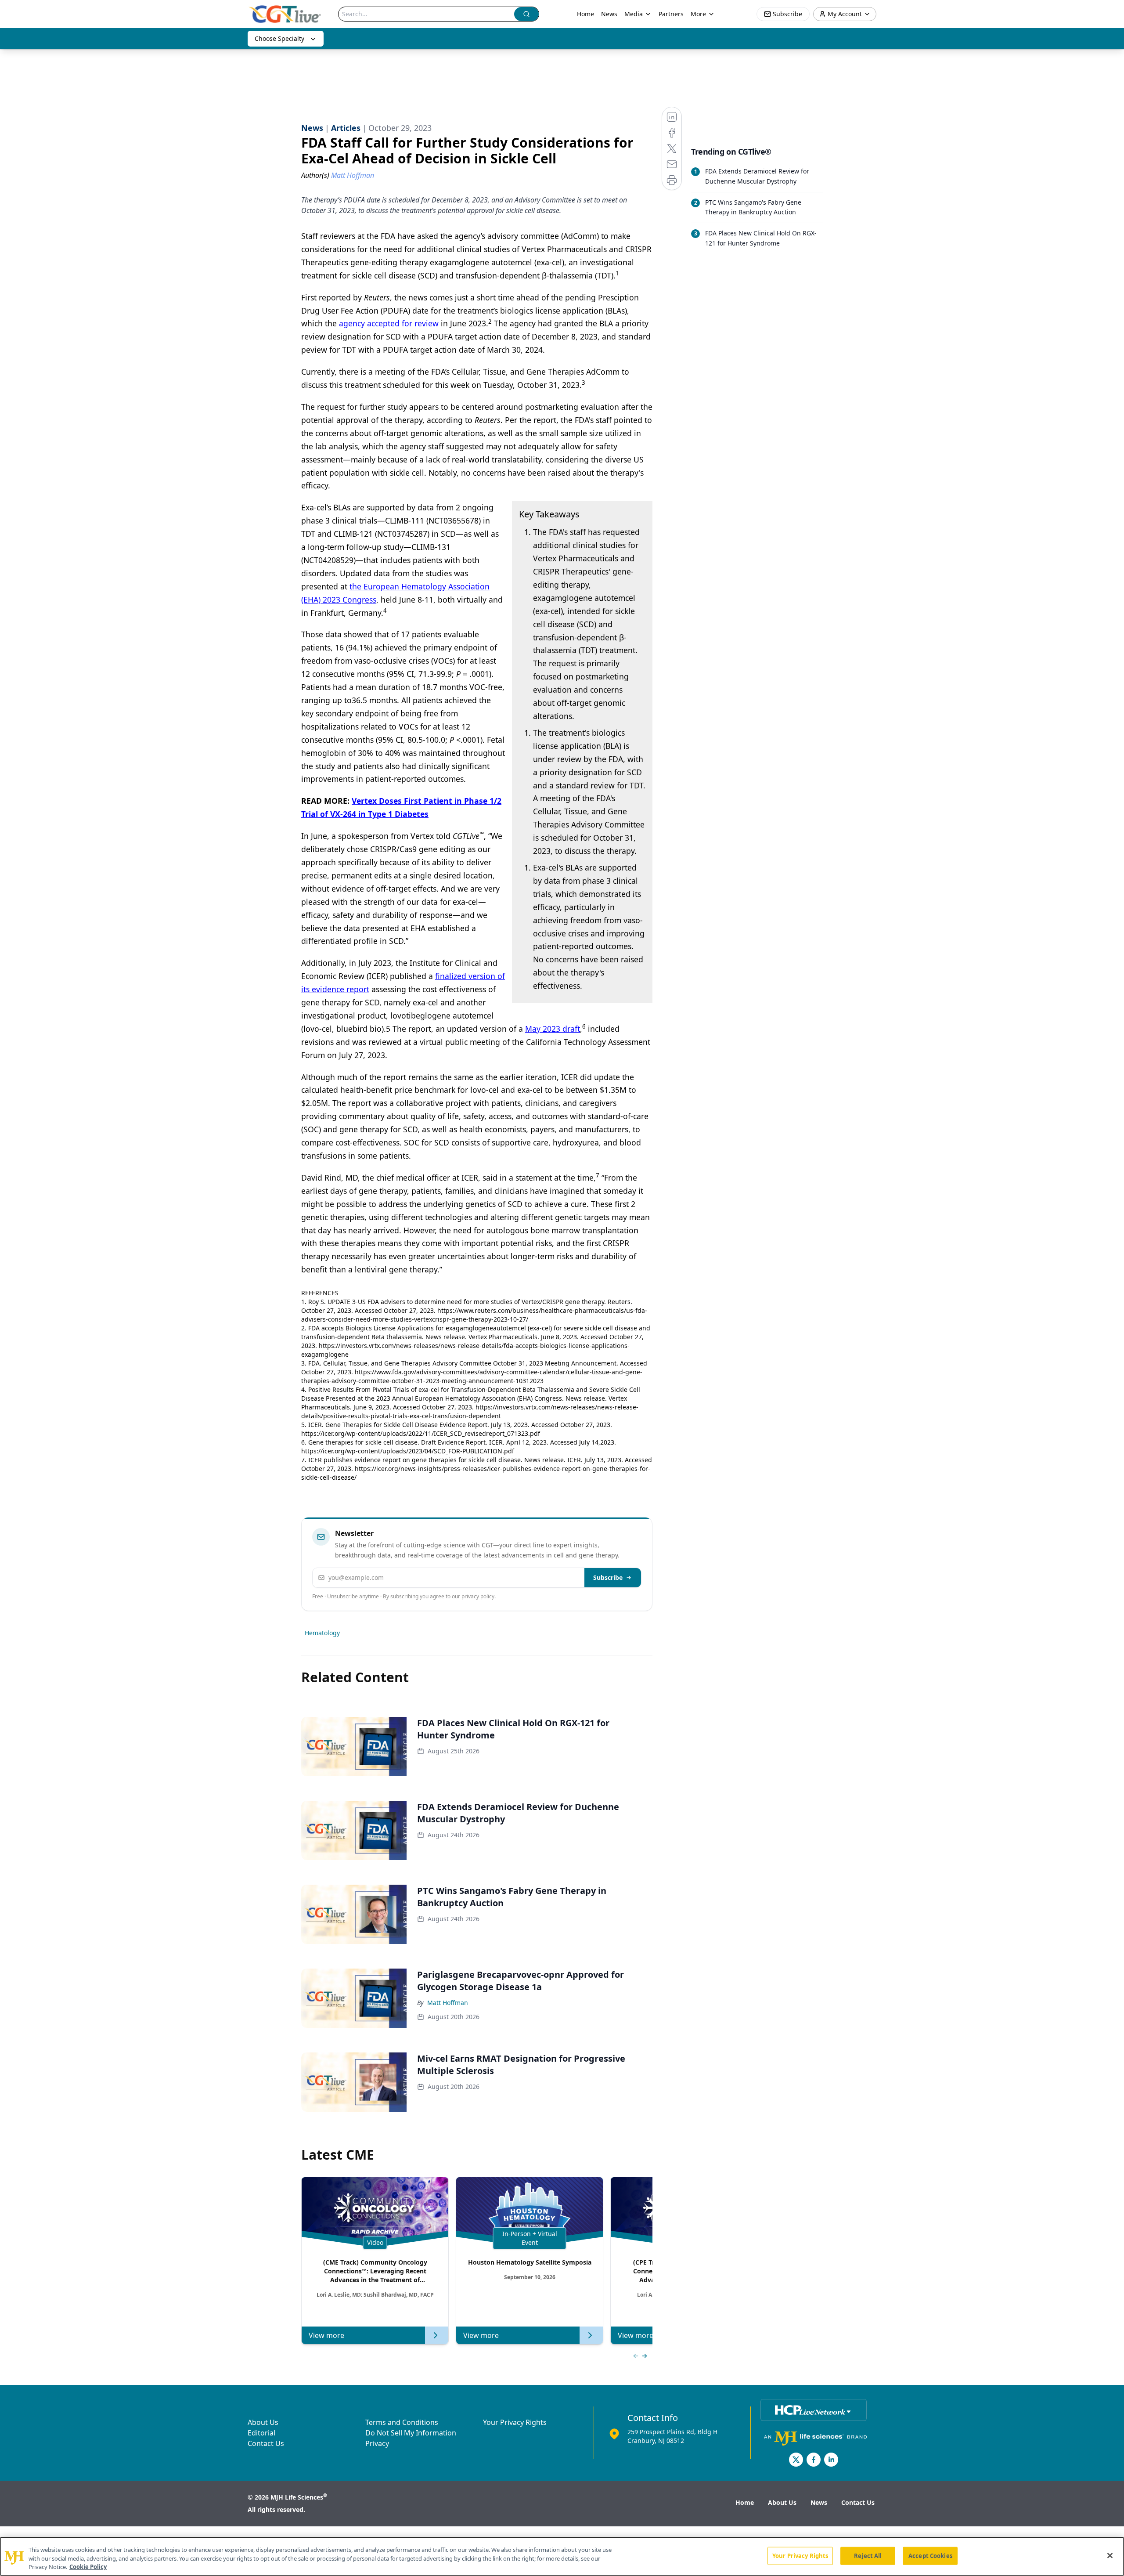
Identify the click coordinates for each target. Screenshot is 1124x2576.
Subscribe (608, 1577)
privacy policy (478, 1596)
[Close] (1110, 2555)
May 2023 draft (553, 1029)
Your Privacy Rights (515, 2422)
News (609, 14)
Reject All (868, 2555)
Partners (671, 14)
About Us (263, 2422)
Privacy (377, 2443)
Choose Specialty (279, 38)
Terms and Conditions (402, 2422)
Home (585, 14)
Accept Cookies (930, 2555)
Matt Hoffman (448, 2003)
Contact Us (266, 2443)
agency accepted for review (389, 323)
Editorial (261, 2433)
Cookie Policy (88, 2567)
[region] (562, 2556)
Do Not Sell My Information (411, 2433)
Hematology (322, 1633)
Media (634, 14)
